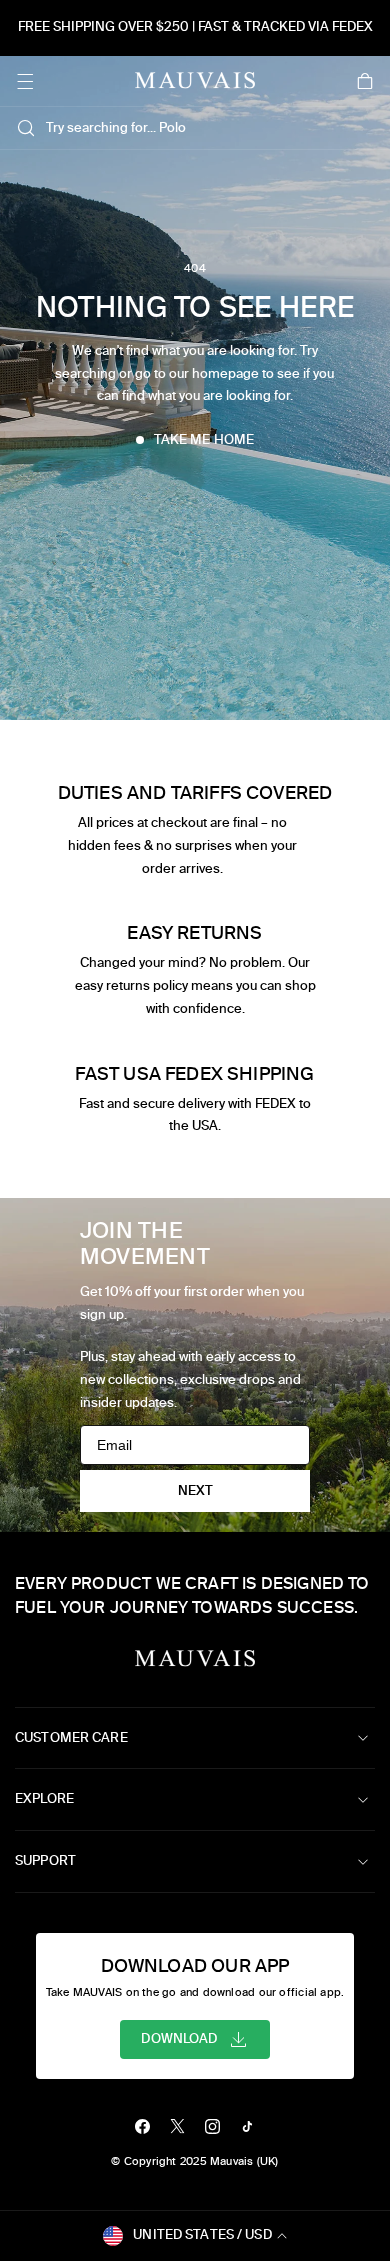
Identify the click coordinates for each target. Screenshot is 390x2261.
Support (45, 1860)
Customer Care (71, 1737)
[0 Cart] (365, 81)
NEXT (195, 1490)
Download (179, 2038)
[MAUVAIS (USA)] (195, 80)
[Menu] (25, 81)
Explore (44, 1798)
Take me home (204, 439)
